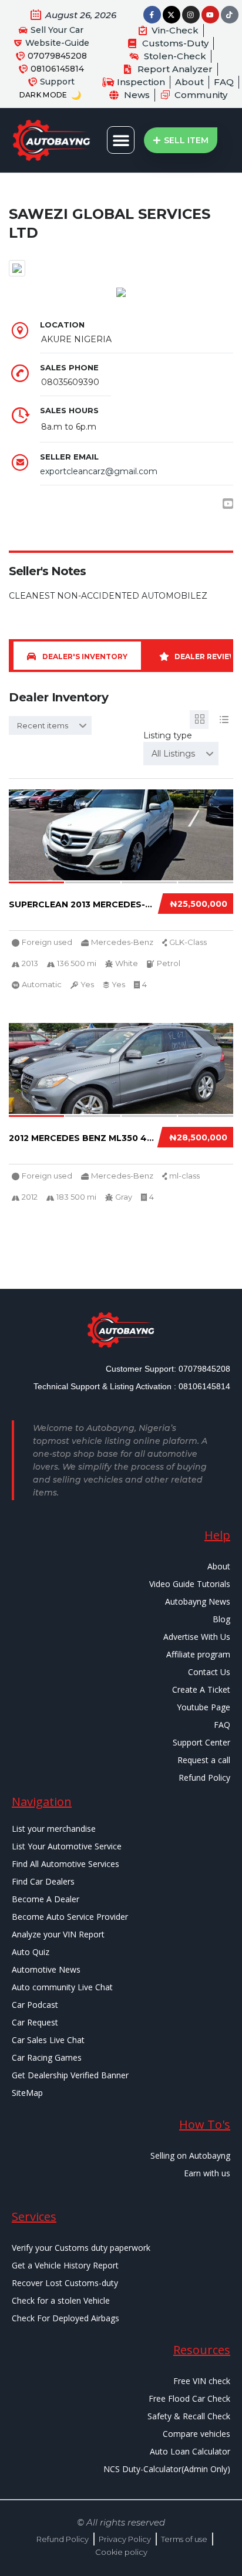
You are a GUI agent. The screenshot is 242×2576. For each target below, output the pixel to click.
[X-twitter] (172, 15)
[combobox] (50, 725)
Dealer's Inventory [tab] (85, 656)
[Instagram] (191, 15)
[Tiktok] (230, 15)
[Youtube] (210, 15)
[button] (121, 140)
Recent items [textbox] (43, 725)
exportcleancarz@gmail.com (99, 471)
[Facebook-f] (152, 15)
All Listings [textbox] (173, 754)
